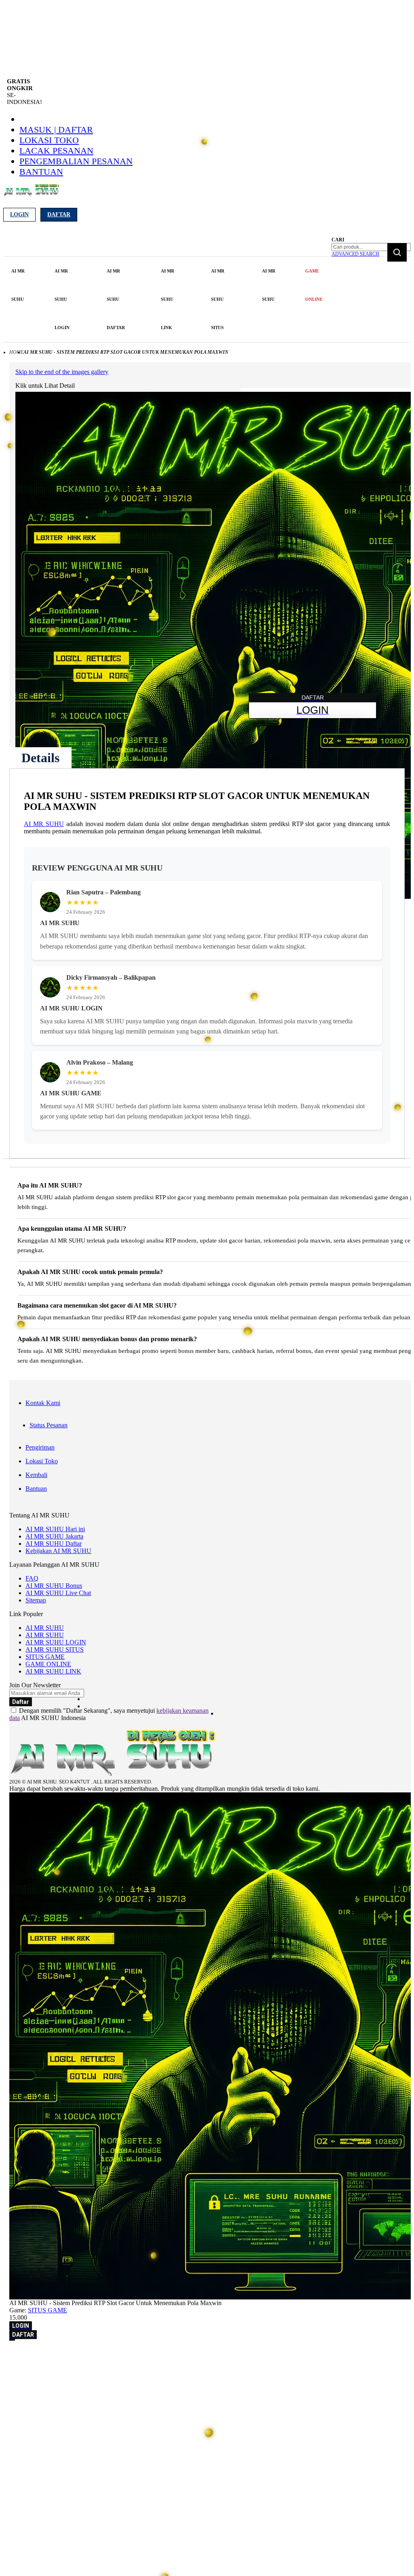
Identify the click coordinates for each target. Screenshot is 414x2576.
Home (16, 352)
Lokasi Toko (49, 140)
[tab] (40, 758)
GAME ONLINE (48, 1664)
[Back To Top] (12, 2340)
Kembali (36, 1475)
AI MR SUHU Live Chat (58, 1593)
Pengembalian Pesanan (76, 161)
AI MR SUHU (44, 824)
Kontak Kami (43, 1403)
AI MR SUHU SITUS (55, 1649)
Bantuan (41, 172)
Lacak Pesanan (56, 151)
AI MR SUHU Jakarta (54, 1536)
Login (19, 214)
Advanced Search (355, 254)
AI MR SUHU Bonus (54, 1586)
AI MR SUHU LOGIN (56, 1642)
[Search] (397, 252)
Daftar (59, 214)
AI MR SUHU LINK (53, 1671)
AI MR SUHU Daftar (54, 1544)
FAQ (32, 1578)
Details (40, 758)
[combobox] (371, 247)
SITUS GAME (45, 1657)
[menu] (168, 299)
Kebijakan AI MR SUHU (58, 1551)
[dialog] (207, 2356)
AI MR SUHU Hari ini (55, 1529)
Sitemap (36, 1600)
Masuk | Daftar (56, 130)
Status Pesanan (49, 1425)
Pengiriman (40, 1447)
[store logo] (31, 195)
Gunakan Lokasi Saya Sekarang (44, 2367)
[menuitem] (19, 285)
